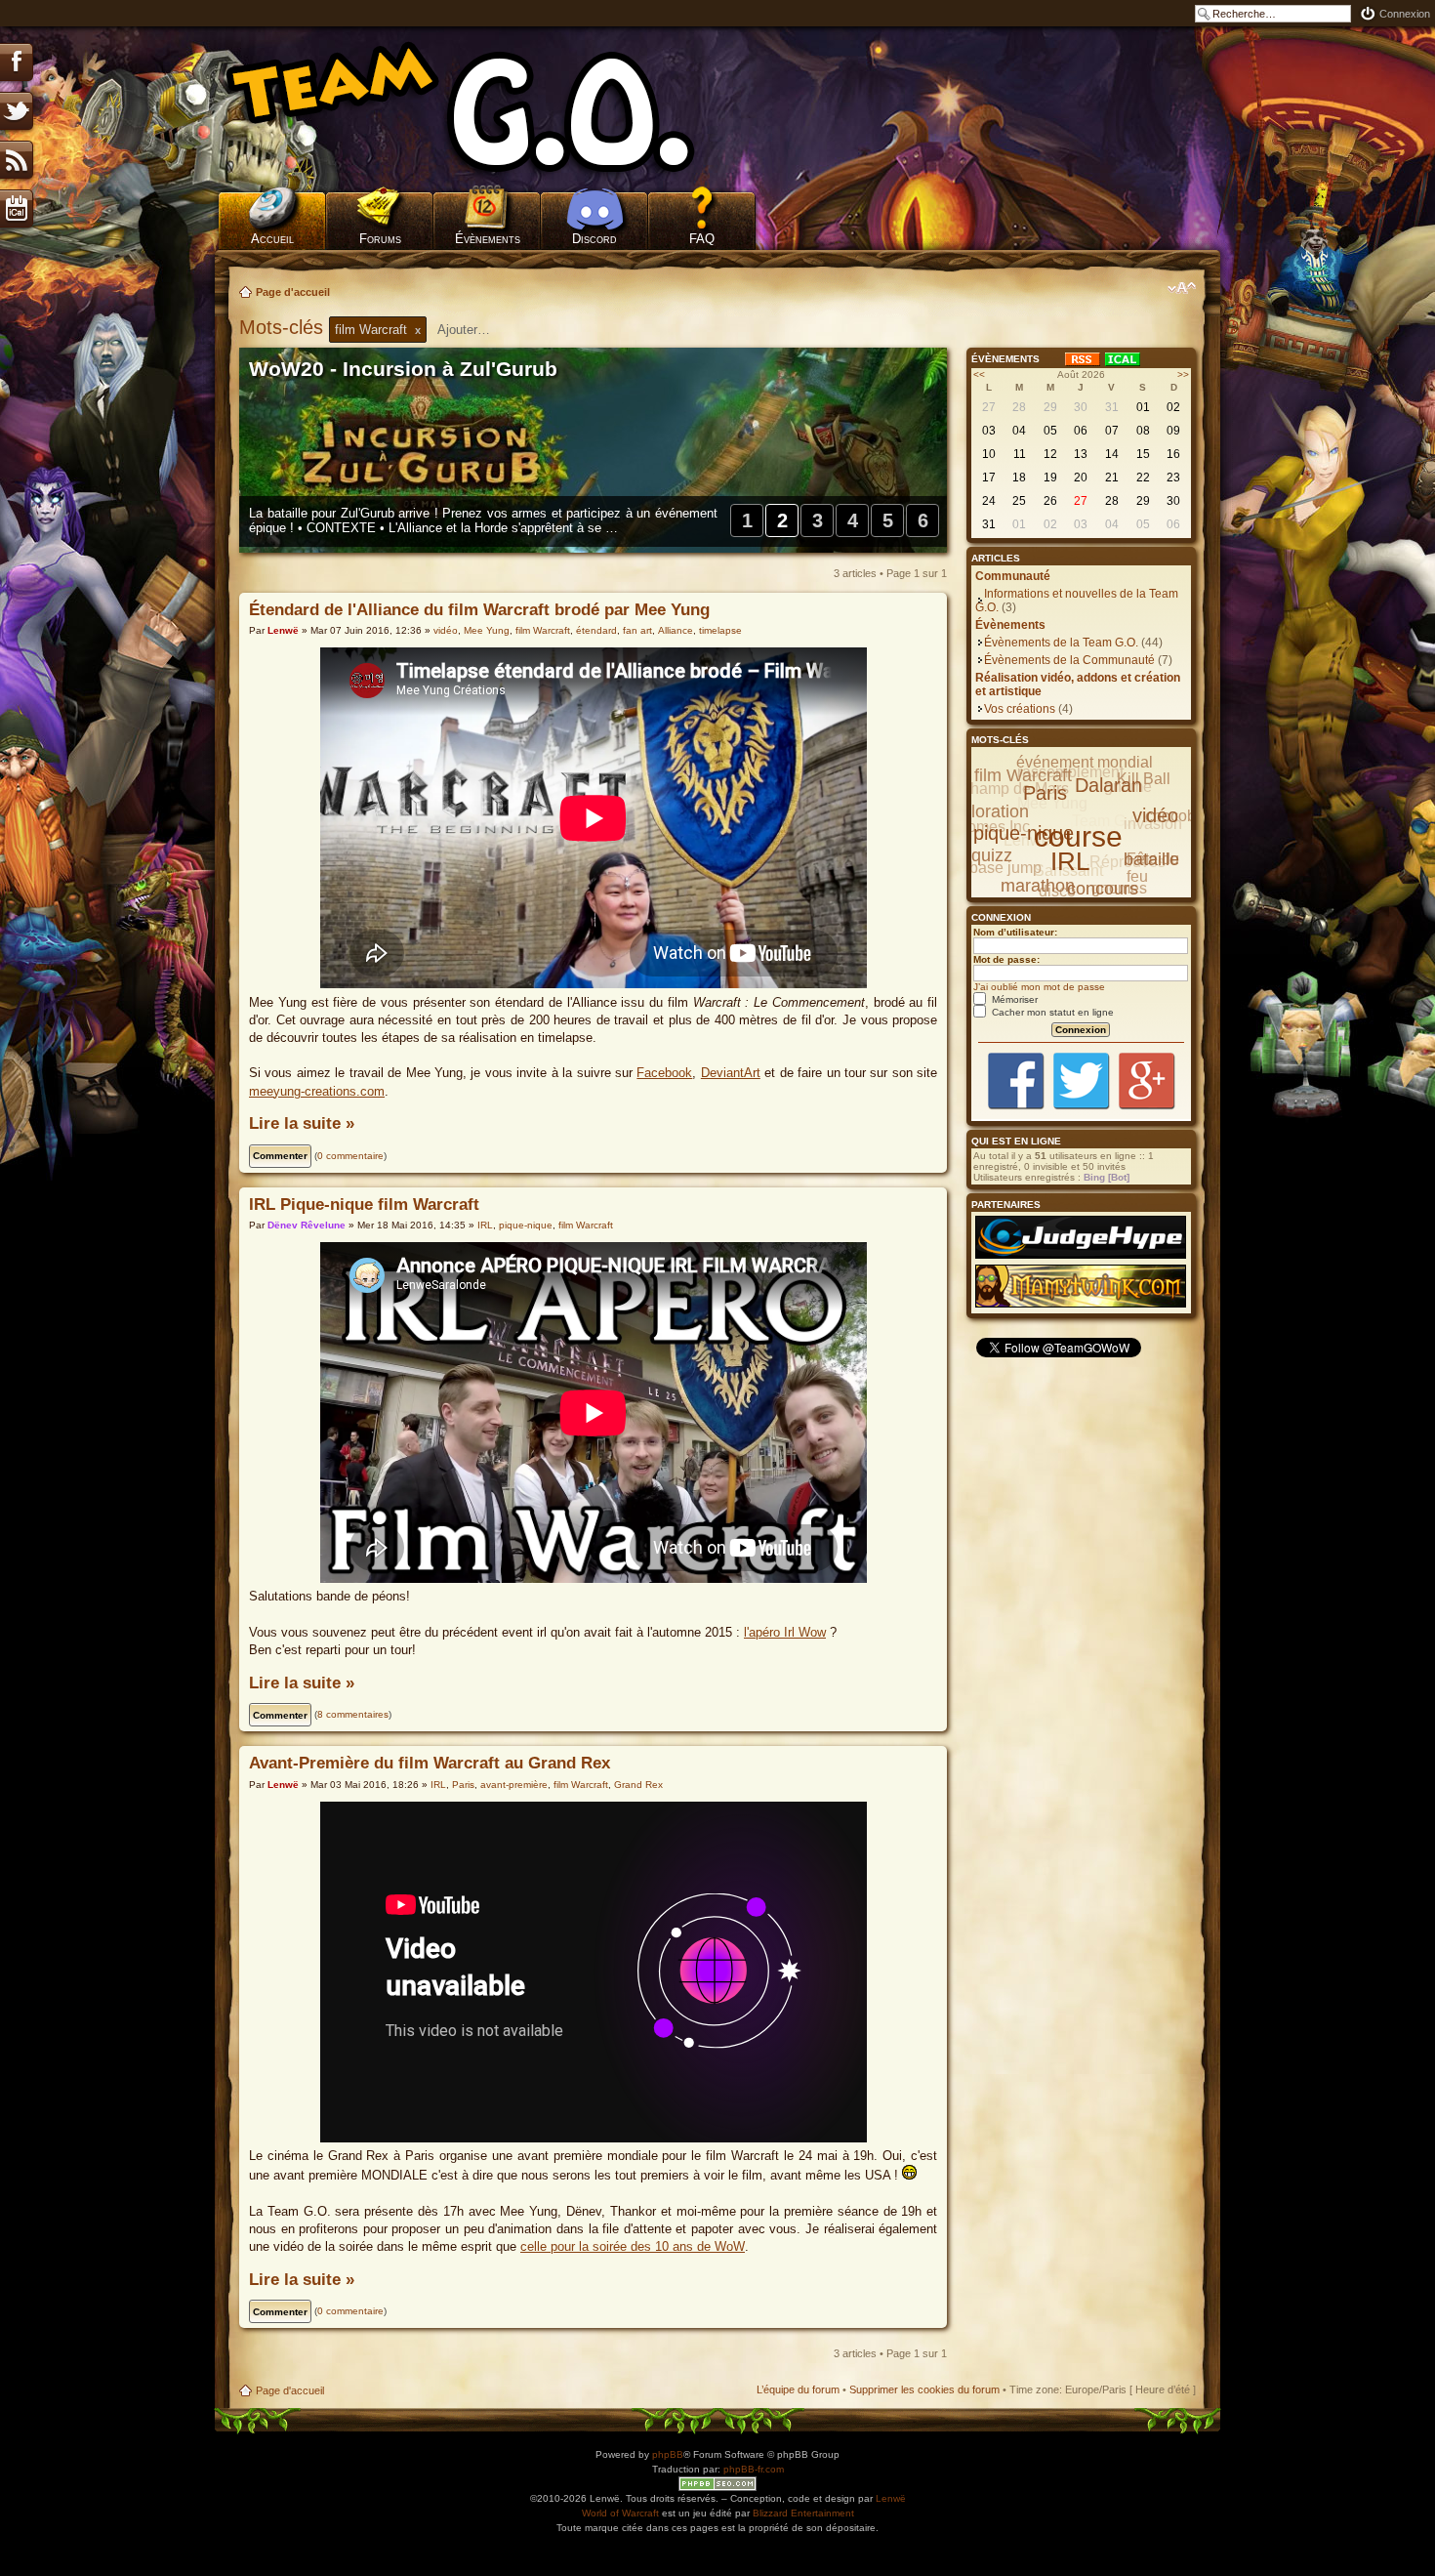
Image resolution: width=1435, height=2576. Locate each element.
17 (989, 478)
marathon (1038, 886)
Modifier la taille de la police (1182, 288)
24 (989, 501)
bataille (1151, 859)
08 (1143, 431)
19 (1050, 478)
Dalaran (1108, 785)
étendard (596, 630)
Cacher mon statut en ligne (1051, 1012)
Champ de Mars (1014, 789)
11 (1020, 454)
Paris (463, 1785)
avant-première (514, 1785)
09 (1173, 431)
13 (1081, 454)
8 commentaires (353, 1714)
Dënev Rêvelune (307, 1225)
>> (1183, 374)
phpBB (668, 2454)
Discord (594, 239)
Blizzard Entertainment (803, 2513)
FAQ (702, 239)
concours (1103, 889)
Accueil (272, 239)
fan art (637, 630)
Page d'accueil (293, 292)
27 (989, 407)
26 (1050, 501)
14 (1112, 454)
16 (1173, 454)
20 (1081, 478)
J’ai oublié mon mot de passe (1039, 987)
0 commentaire (350, 1156)
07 (1112, 431)
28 (1019, 407)
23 (1173, 478)
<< (979, 374)
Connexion (1405, 14)
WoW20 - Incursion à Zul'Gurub (403, 369)
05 (1050, 431)
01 (1143, 407)
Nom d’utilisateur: (1015, 932)
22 (1143, 478)
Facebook (664, 1073)
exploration (986, 811)
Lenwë (283, 630)
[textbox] (476, 330)
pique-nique (526, 1225)
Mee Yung (487, 630)
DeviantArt (731, 1073)
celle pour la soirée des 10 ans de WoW (633, 2246)
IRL (485, 1225)
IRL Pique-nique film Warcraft (364, 1205)
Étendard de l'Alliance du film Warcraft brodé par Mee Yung (479, 610)
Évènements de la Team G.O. (1061, 643)
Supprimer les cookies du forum (924, 2389)
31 (1112, 407)
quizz (992, 855)
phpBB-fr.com (754, 2469)
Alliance (676, 630)
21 (1112, 478)
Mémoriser (1013, 999)
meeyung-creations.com (317, 1091)
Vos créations (1020, 709)
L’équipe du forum (798, 2389)
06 (1081, 431)
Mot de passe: (1006, 959)
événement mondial (1085, 762)
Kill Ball (1144, 779)
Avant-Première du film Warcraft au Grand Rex (430, 1763)
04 (1019, 431)
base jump (1005, 868)
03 (989, 431)
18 (1019, 478)
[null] (488, 107)
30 (1081, 407)
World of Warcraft (620, 2513)
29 (1050, 407)
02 (1173, 407)
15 (1143, 454)
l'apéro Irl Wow (785, 1632)
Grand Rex (638, 1785)
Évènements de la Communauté (1069, 660)
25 (1019, 501)
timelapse (720, 630)
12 (1050, 454)
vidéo (446, 630)
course (1078, 836)
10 (989, 454)
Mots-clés (284, 327)
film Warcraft (543, 630)
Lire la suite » (302, 1123)
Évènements (488, 239)
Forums (380, 239)
